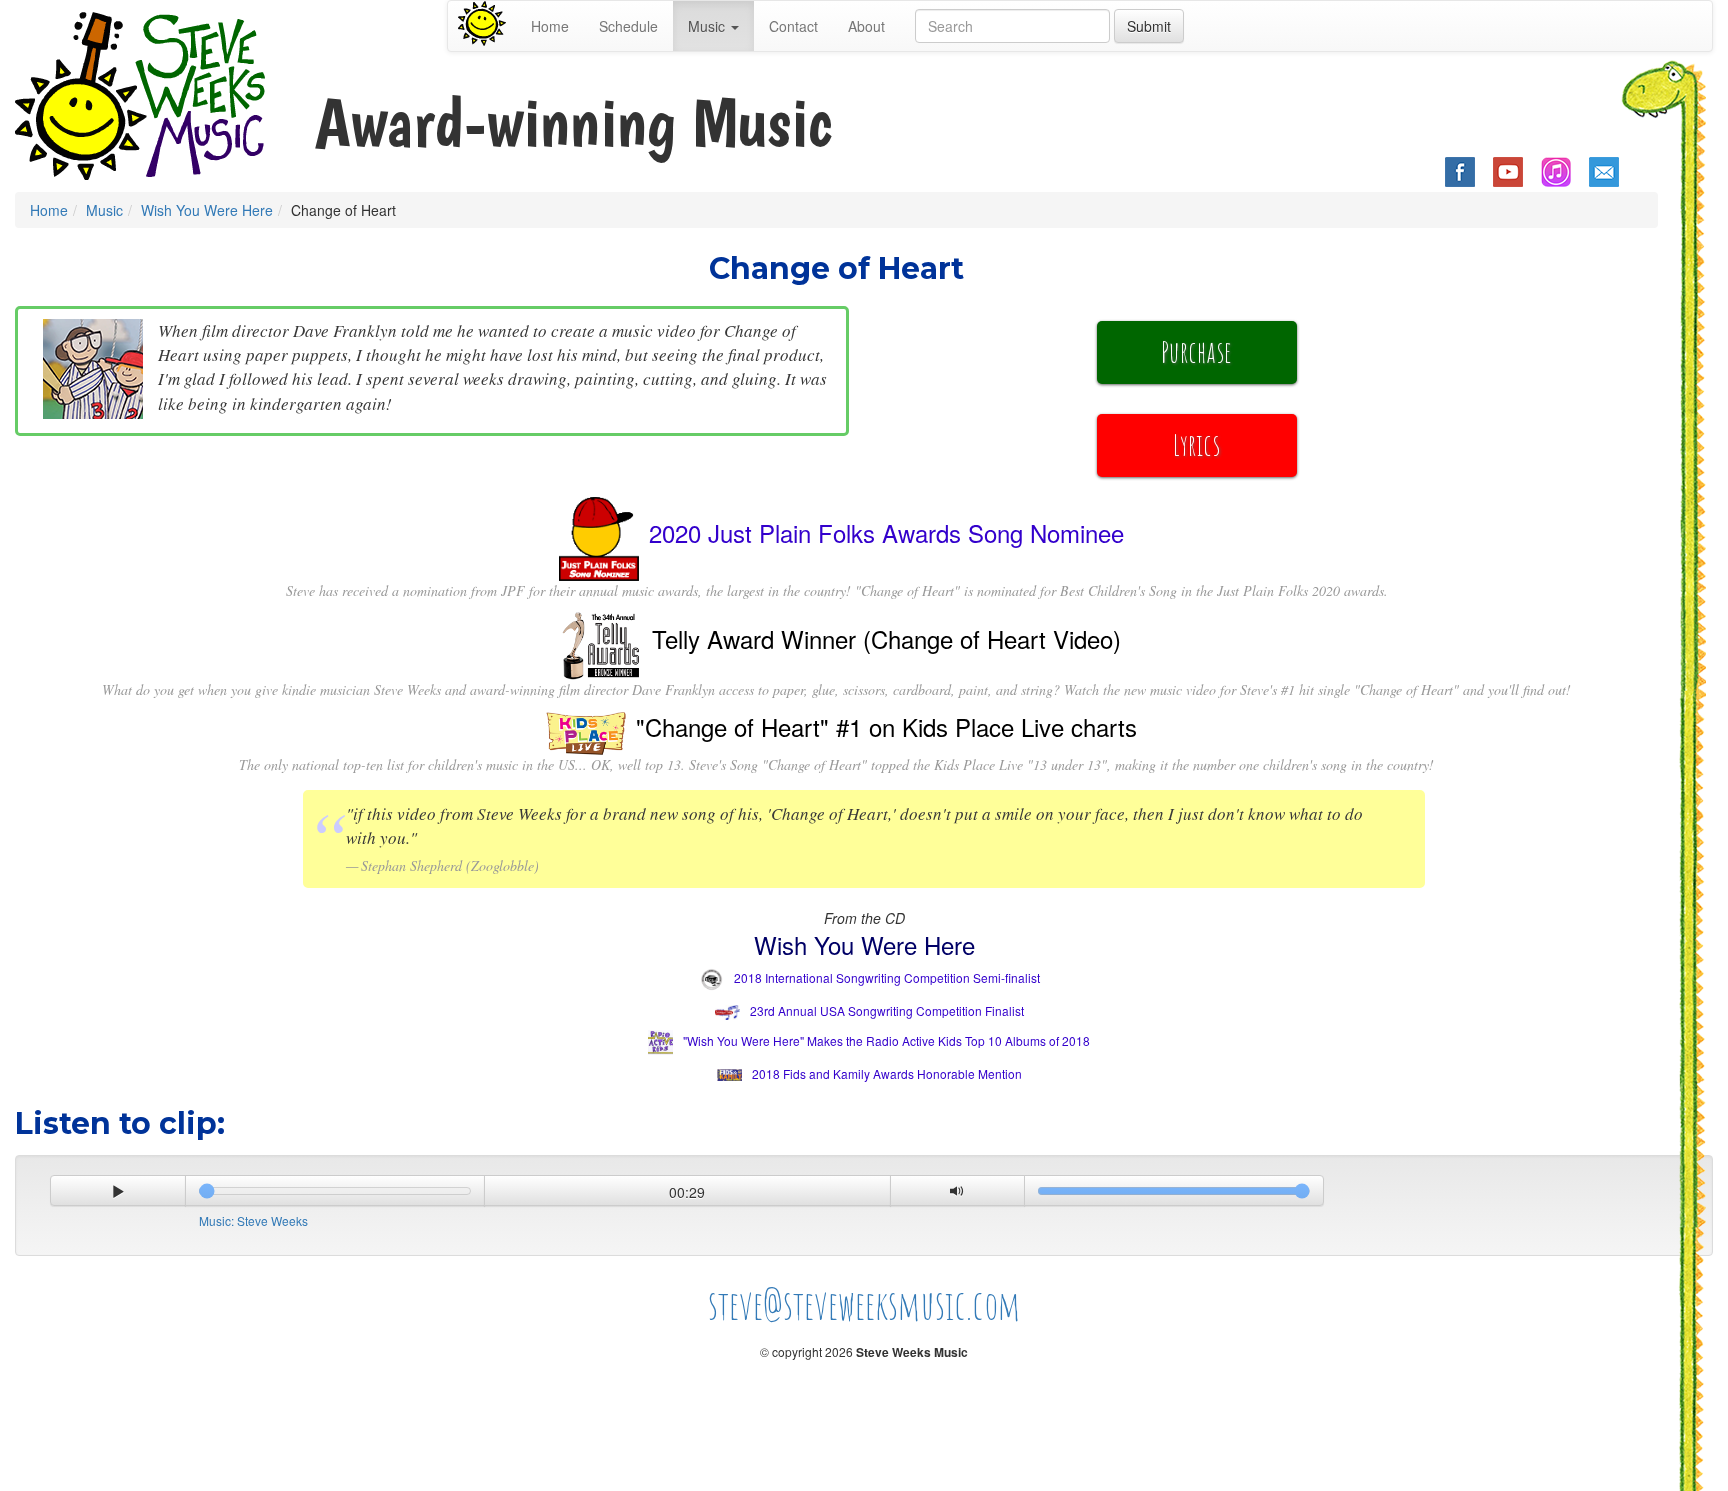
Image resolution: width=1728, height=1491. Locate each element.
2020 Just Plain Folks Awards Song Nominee (886, 531)
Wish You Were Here (207, 210)
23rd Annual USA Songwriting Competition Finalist (887, 1010)
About (866, 26)
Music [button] (708, 26)
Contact (793, 26)
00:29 (687, 1192)
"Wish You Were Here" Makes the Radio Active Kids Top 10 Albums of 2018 (886, 1040)
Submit (1149, 26)
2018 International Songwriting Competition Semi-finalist (887, 977)
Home (550, 26)
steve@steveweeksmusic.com (864, 1304)
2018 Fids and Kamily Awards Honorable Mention (887, 1073)
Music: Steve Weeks (253, 1220)
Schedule (628, 26)
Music (104, 210)
